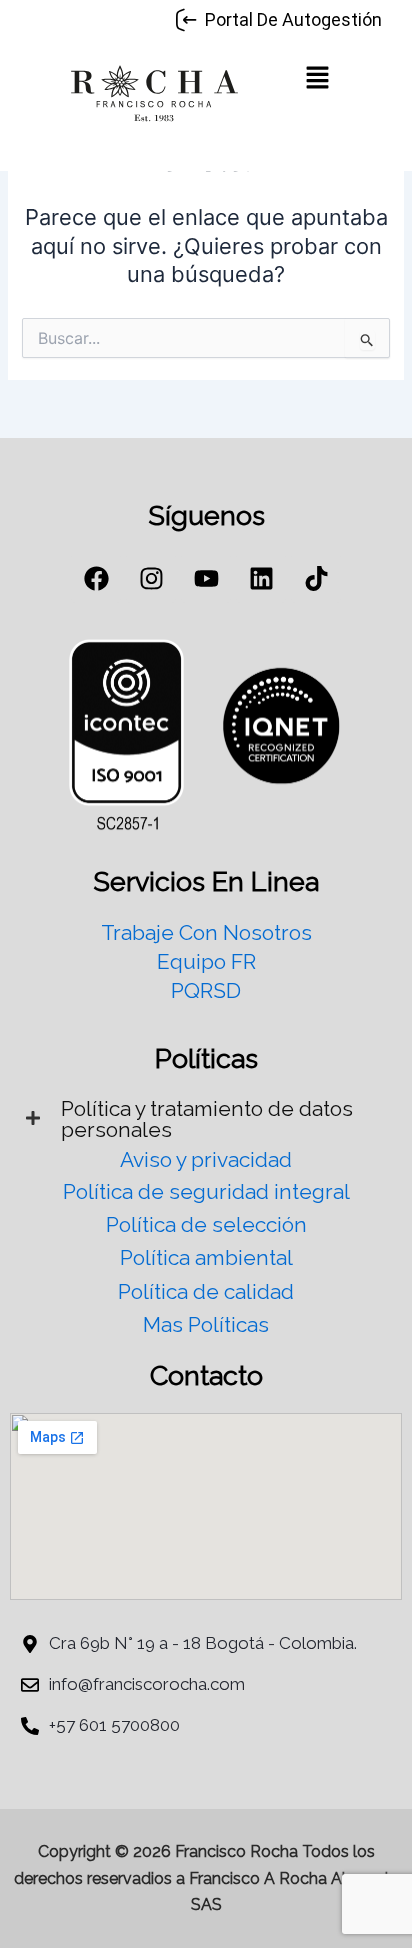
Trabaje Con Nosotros (206, 932)
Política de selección (206, 1224)
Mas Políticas (206, 1324)
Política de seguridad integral (206, 1191)
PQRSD (206, 990)
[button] (317, 79)
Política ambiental (206, 1257)
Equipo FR (206, 961)
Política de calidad (206, 1291)
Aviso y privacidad (206, 1159)
